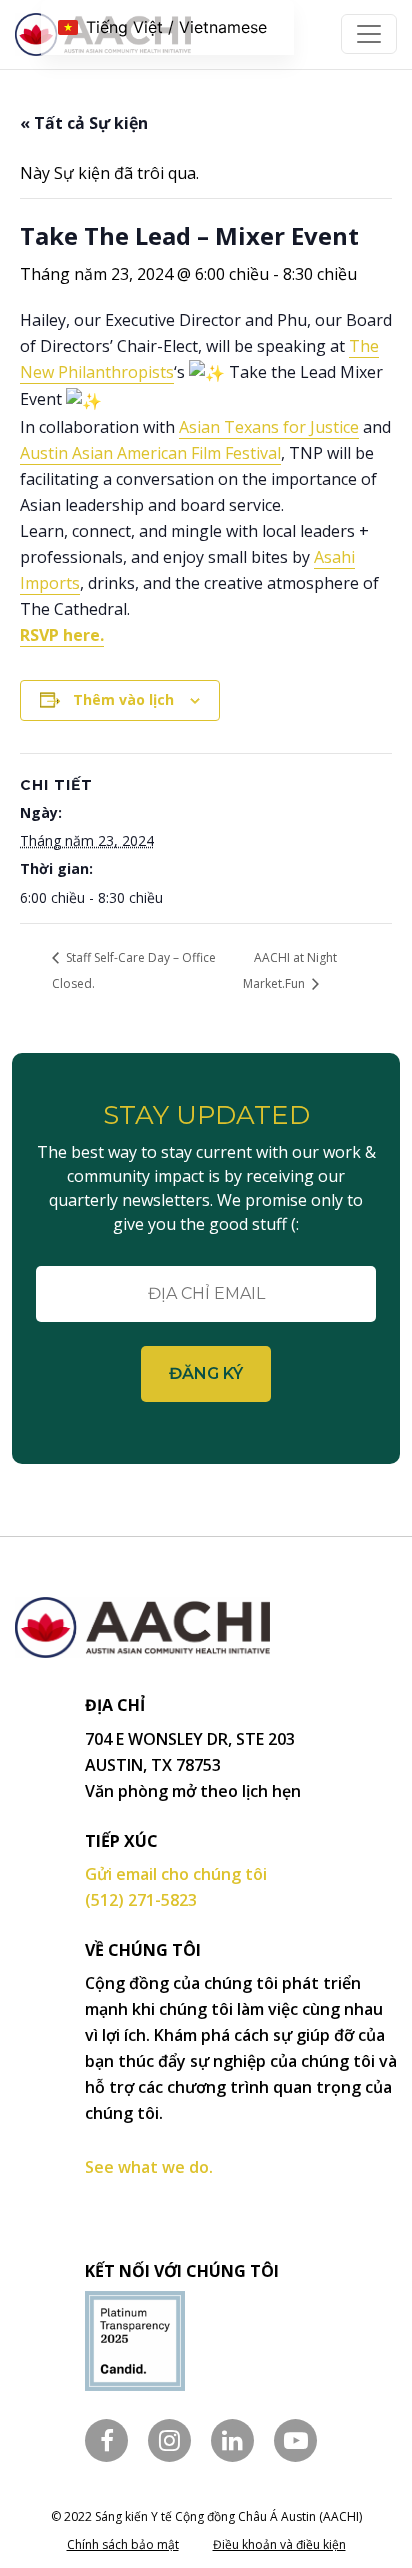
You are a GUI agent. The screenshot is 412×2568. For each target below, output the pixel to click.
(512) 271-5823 (141, 1900)
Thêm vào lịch (123, 699)
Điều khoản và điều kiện (279, 2544)
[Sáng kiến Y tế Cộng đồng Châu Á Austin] (142, 1645)
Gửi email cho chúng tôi (176, 1874)
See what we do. (149, 2167)
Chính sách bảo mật (123, 2544)
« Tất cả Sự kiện (84, 123)
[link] (269, 427)
